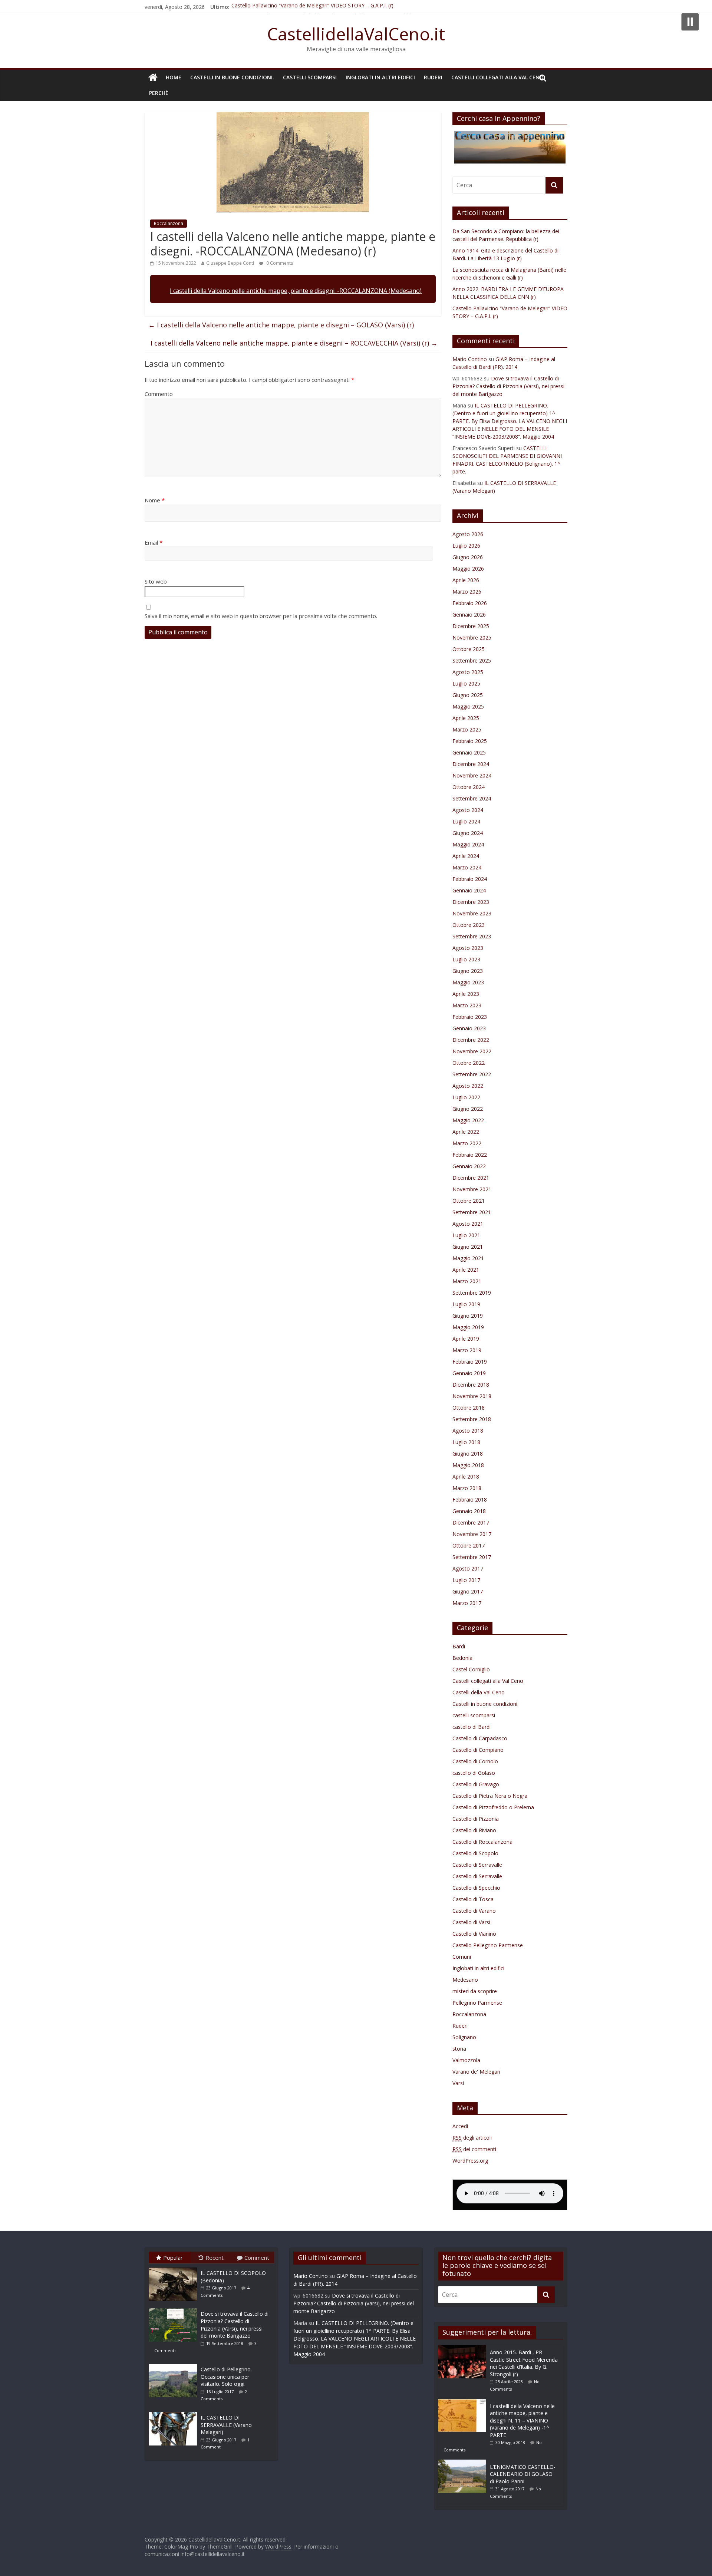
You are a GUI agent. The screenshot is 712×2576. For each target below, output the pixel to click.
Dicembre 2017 (471, 1523)
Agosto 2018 (468, 1431)
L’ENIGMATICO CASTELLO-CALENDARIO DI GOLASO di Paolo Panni (523, 2474)
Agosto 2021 (468, 1224)
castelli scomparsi (310, 77)
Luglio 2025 (466, 683)
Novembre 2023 (472, 913)
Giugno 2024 (468, 833)
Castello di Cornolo (475, 1761)
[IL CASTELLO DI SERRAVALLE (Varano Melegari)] (175, 2412)
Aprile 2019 (466, 1339)
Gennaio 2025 (469, 752)
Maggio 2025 (468, 706)
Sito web (156, 581)
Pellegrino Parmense (477, 2003)
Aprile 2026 (466, 580)
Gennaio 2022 (469, 1166)
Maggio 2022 (468, 1120)
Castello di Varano (474, 1911)
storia (459, 2049)
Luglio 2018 (466, 1442)
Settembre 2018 (472, 1419)
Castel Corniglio (471, 1669)
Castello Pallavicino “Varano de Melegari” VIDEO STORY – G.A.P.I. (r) (312, 7)
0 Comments (279, 263)
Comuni (462, 1957)
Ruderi (433, 77)
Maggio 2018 (468, 1465)
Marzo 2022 (467, 1143)
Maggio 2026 (468, 569)
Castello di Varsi (471, 1922)
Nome (155, 500)
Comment (257, 2258)
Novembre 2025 (472, 638)
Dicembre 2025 (471, 626)
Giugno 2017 (468, 1591)
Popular (173, 2258)
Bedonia (462, 1658)
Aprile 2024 (466, 856)
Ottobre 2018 (469, 1408)
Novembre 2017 (472, 1534)
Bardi (459, 1646)
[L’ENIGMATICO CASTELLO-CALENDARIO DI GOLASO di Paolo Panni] (464, 2463)
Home (174, 77)
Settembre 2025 (472, 660)
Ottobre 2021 (469, 1201)
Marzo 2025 (467, 729)
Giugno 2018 (468, 1454)
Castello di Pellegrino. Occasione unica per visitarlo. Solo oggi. (226, 2377)
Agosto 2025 (468, 672)
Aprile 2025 (466, 718)
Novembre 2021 (472, 1189)
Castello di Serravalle (477, 1865)
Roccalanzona (169, 223)
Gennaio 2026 (469, 615)
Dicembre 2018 (471, 1385)
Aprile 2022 (466, 1132)
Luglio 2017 (466, 1580)
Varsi (458, 2083)
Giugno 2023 (468, 971)
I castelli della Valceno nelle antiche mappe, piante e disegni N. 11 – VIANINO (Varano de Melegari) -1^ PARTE (522, 2420)
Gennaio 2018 (469, 1511)
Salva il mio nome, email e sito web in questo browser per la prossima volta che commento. (261, 616)
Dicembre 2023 (471, 902)
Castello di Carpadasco (480, 1738)
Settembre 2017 (472, 1557)
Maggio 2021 (468, 1258)
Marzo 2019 (467, 1350)
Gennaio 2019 (469, 1373)
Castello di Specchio (476, 1888)
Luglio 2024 (466, 821)
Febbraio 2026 (470, 603)
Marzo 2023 (467, 1005)
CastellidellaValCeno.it (356, 34)
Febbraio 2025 (470, 741)
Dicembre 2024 (471, 764)
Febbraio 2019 (470, 1362)
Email (154, 542)
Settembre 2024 (472, 798)
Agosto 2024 (468, 810)
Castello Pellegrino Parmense (488, 1945)
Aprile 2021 (466, 1270)
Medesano (465, 1980)
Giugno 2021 (468, 1247)
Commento (159, 394)
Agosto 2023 (468, 948)
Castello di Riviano (474, 1830)
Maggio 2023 (468, 982)
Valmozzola (466, 2060)
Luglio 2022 (466, 1097)
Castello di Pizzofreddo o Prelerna (493, 1807)
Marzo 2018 (467, 1488)
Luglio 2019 (466, 1304)
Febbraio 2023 (470, 1017)
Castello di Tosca (473, 1899)
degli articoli (472, 2138)
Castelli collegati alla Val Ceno (497, 77)
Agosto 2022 (468, 1086)
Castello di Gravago (476, 1784)
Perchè (159, 93)
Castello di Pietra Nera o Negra (490, 1796)
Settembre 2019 (472, 1293)
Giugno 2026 (468, 557)
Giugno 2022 (468, 1109)
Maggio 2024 (468, 844)
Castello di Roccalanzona (482, 1842)
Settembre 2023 (472, 936)
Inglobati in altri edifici (380, 77)
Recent (215, 2258)
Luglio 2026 (466, 546)
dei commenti (474, 2149)
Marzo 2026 (467, 592)
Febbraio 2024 (470, 879)
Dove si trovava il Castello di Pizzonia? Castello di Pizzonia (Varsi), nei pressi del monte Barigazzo (508, 386)
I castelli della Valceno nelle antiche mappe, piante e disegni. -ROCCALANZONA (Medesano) (296, 291)
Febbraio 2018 (470, 1500)
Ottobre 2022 (469, 1063)
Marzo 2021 (467, 1281)
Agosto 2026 (468, 534)
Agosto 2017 (468, 1568)
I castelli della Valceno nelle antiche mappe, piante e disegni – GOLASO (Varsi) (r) (281, 325)
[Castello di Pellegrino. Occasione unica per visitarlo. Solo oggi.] (175, 2364)
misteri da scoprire (475, 1991)
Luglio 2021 (466, 1235)
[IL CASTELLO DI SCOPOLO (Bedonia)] (175, 2267)
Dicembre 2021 (471, 1178)
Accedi (460, 2126)
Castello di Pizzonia (476, 1819)
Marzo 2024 (467, 867)
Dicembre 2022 (471, 1040)
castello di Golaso (474, 1773)
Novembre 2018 (472, 1396)
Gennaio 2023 (469, 1028)
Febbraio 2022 (470, 1155)
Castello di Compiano (478, 1750)
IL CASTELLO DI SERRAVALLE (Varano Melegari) (226, 2425)
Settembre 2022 (472, 1074)
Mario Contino (470, 359)
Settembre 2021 (472, 1212)
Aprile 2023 (466, 994)
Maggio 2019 (468, 1327)
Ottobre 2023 (469, 925)
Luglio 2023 (466, 959)
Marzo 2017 (467, 1603)
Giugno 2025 (468, 695)
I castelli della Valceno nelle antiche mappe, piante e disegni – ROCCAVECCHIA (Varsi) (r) (294, 343)
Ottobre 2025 (469, 649)
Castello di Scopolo (475, 1853)
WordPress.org (470, 2161)
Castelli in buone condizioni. (232, 77)
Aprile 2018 (466, 1477)
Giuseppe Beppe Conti (230, 263)
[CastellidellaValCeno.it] (153, 77)
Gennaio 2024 (469, 890)
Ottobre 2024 (469, 787)
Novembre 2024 (472, 775)
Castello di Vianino (474, 1934)
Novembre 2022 (472, 1051)
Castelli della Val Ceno (479, 1692)
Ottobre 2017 (469, 1545)
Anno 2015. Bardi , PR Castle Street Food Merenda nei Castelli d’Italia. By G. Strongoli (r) (524, 2363)
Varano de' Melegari (476, 2072)
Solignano (464, 2037)
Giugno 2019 (468, 1316)
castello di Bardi (472, 1727)
